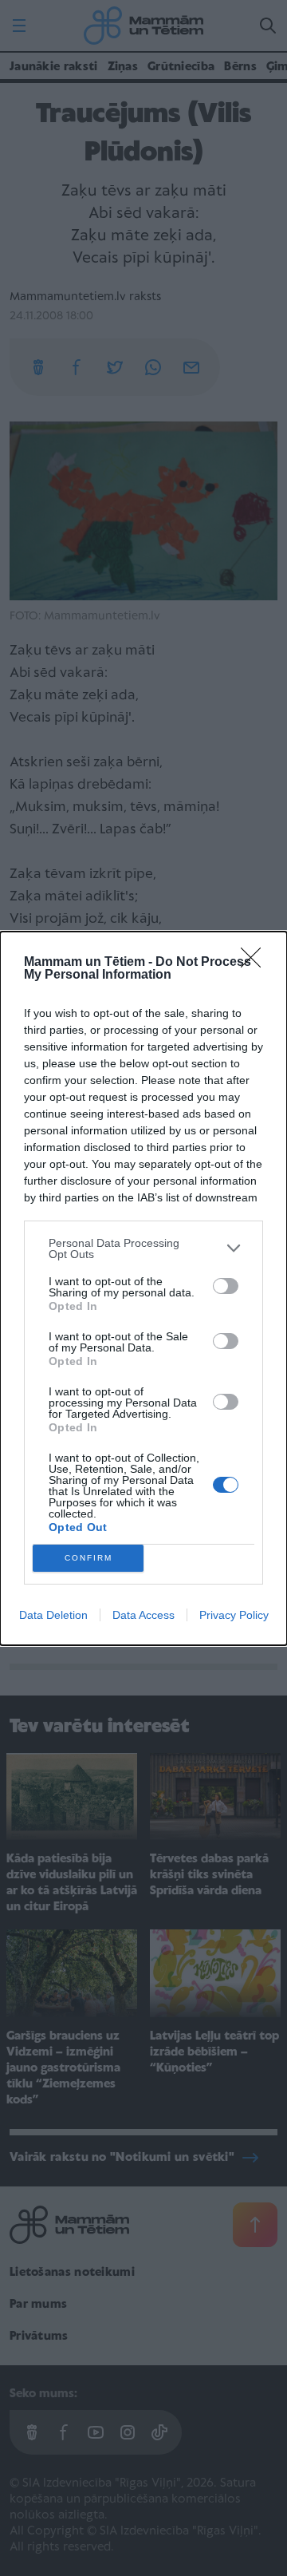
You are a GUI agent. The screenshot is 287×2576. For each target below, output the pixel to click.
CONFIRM (88, 1558)
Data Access (143, 1615)
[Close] (256, 963)
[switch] (226, 1286)
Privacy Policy (234, 1615)
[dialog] (143, 1288)
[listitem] (143, 1248)
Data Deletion (53, 1615)
